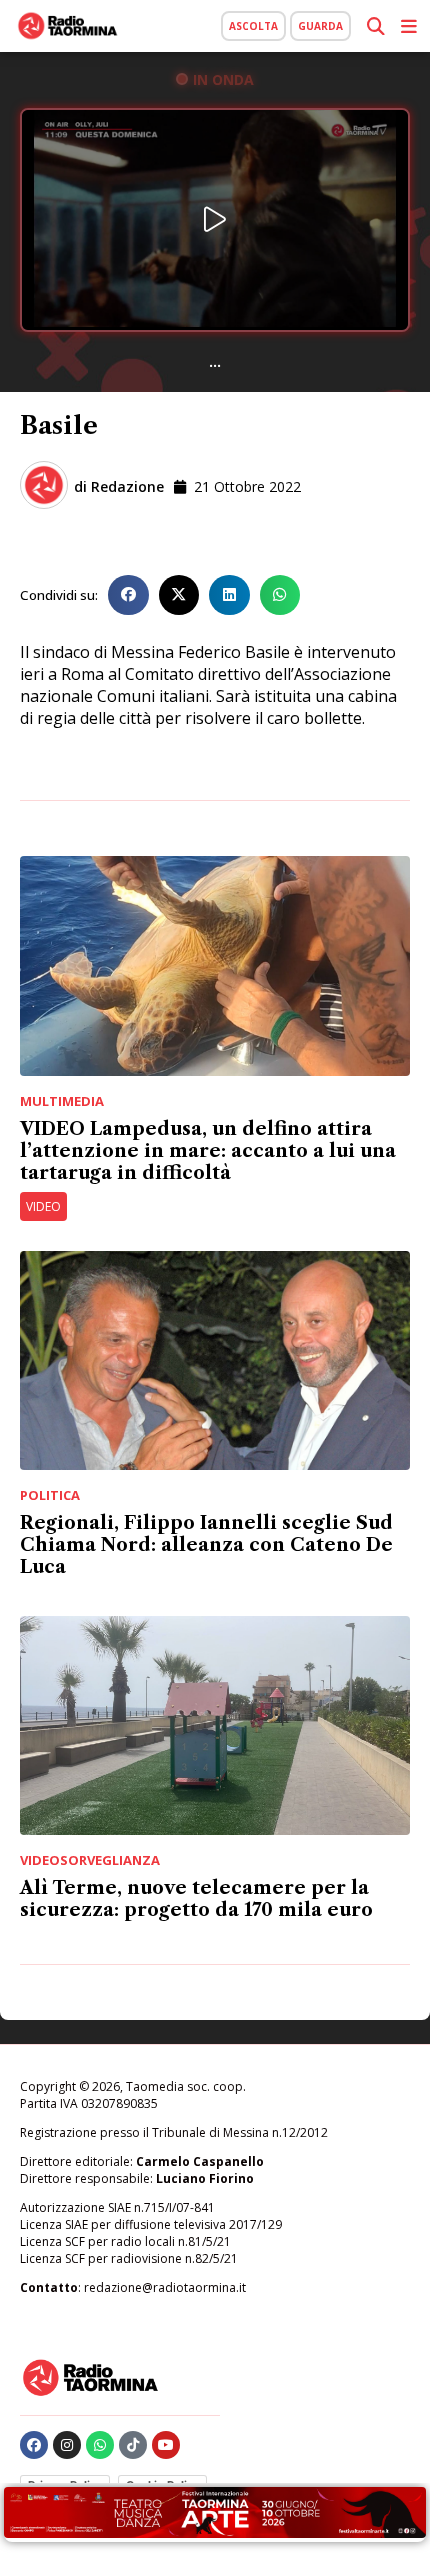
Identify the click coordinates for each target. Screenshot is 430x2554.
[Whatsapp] (100, 2445)
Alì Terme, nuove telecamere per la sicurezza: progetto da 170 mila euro (196, 1899)
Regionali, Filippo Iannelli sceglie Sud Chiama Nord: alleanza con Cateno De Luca (206, 1545)
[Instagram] (67, 2445)
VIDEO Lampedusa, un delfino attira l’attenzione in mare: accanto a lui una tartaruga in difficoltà (208, 1151)
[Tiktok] (133, 2445)
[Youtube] (166, 2445)
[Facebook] (34, 2445)
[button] (128, 595)
